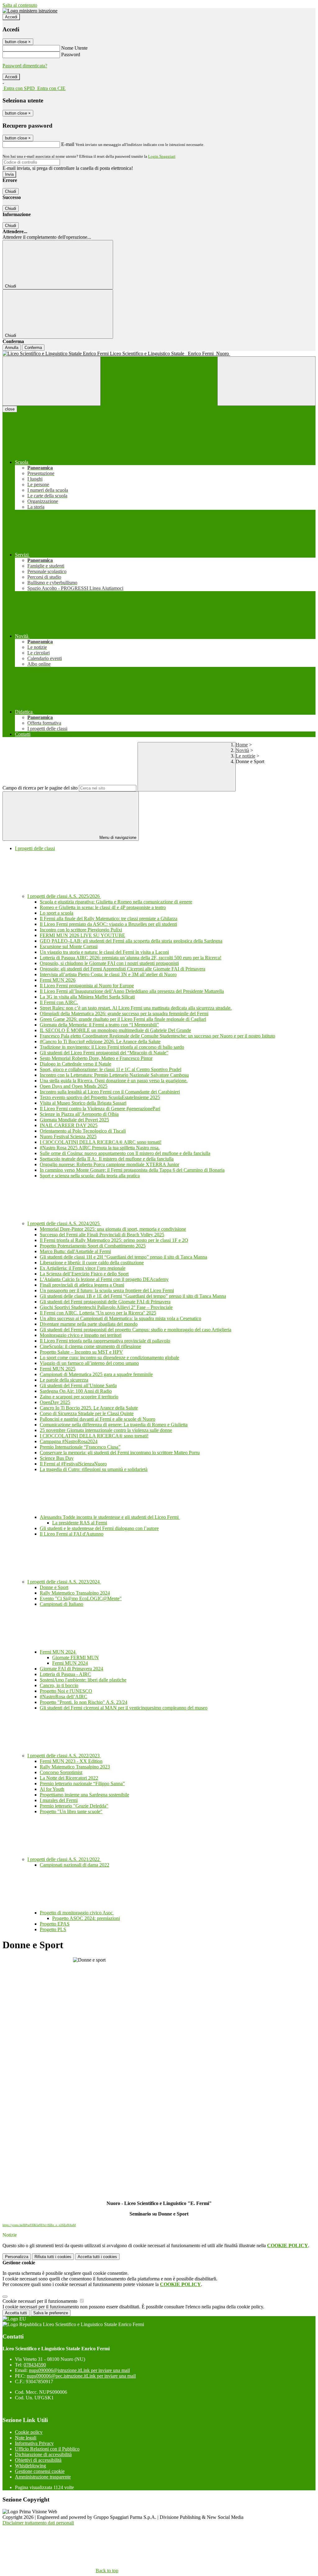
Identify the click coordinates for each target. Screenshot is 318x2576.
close (10, 409)
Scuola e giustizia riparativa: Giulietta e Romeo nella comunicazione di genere (116, 902)
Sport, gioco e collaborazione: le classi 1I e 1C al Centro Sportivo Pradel (111, 1069)
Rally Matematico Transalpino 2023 (75, 1767)
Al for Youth (52, 1789)
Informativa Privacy (34, 2443)
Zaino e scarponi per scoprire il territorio (79, 1397)
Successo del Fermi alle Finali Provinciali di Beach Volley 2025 (102, 1235)
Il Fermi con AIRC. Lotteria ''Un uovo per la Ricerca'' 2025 (98, 1313)
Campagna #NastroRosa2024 (69, 1441)
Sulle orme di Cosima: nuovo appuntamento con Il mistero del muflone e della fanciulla (125, 1153)
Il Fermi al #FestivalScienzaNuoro (73, 1464)
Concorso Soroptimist (61, 1772)
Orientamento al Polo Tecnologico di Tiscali (83, 1131)
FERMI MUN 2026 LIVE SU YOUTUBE (82, 935)
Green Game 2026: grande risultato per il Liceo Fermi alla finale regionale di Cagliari (123, 1019)
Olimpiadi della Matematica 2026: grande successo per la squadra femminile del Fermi (124, 1014)
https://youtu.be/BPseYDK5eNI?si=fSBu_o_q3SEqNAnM (39, 2225)
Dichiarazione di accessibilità (43, 2454)
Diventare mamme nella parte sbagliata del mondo (89, 1324)
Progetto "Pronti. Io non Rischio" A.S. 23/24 (84, 1702)
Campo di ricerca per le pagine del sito (40, 788)
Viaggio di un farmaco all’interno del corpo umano (89, 1363)
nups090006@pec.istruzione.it (81, 2376)
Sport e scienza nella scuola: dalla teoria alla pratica (90, 1176)
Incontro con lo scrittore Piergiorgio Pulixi (81, 930)
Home (242, 745)
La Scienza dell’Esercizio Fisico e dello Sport (84, 1274)
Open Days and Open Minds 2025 (74, 1086)
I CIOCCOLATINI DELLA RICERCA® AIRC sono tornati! (101, 1142)
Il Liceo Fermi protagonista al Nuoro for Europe (87, 986)
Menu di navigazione (117, 838)
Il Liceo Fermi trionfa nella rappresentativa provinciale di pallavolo (105, 1341)
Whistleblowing (30, 2466)
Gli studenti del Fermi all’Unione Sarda (78, 1385)
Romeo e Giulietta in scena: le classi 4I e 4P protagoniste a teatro (103, 907)
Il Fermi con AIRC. (59, 1002)
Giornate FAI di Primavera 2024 (71, 1669)
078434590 (35, 2365)
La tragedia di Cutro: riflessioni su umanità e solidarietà (94, 1469)
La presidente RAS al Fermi (80, 1523)
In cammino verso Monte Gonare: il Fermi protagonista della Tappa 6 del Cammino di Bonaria (132, 1170)
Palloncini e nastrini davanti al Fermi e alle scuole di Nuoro (98, 1419)
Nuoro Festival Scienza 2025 (68, 1136)
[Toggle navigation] (52, 381)
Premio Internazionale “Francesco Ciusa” (80, 1447)
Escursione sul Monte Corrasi (69, 946)
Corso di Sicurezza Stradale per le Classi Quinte (87, 1413)
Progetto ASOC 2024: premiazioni (86, 1918)
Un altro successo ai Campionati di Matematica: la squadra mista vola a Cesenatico (120, 1318)
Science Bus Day (57, 1458)
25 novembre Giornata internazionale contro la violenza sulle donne (106, 1430)
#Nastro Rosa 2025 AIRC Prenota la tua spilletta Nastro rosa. (100, 1148)
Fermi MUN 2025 (58, 1369)
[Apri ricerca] (266, 381)
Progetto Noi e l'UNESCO (66, 1691)
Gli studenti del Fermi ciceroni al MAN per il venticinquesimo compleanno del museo (124, 1708)
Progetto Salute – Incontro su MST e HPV (81, 1352)
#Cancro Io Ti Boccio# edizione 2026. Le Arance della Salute (100, 1041)
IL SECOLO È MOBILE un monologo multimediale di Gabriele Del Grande (115, 1030)
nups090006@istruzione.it (79, 2370)
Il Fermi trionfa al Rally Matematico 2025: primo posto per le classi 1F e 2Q (114, 1240)
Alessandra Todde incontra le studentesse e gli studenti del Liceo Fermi (110, 1517)
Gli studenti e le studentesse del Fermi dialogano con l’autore (99, 1528)
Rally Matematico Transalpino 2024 (75, 1593)
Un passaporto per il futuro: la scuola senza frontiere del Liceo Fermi (107, 1290)
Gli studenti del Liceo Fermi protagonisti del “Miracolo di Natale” (104, 1053)
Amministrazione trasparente (43, 2477)
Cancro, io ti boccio (59, 1685)
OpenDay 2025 (55, 1402)
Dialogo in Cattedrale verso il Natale (75, 1064)
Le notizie (245, 756)
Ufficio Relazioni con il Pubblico (47, 2449)
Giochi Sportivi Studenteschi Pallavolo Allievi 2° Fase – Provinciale (106, 1307)
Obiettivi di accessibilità (38, 2460)
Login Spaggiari (162, 156)
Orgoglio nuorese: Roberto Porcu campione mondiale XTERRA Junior (109, 1164)
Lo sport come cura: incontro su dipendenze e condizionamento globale (109, 1358)
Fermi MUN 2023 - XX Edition (71, 1761)
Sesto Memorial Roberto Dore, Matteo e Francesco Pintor (96, 1058)
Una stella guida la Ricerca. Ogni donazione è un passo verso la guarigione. (114, 1081)
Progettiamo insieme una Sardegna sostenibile (84, 1795)
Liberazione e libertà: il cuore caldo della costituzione (92, 1263)
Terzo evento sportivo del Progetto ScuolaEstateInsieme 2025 (100, 1097)
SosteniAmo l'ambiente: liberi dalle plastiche (83, 1680)
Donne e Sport (54, 1587)
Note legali (26, 2438)
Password (71, 54)
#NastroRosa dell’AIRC (64, 1697)
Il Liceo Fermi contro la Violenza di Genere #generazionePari (100, 1109)
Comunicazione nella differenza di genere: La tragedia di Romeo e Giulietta (114, 1425)
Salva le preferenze (51, 2313)
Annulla (12, 348)
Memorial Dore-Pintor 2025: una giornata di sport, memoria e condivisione (113, 1229)
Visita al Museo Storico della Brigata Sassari (83, 1103)
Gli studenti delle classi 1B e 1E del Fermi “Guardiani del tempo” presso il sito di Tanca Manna (133, 1296)
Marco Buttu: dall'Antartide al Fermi (75, 1251)
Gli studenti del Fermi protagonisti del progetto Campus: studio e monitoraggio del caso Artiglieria (136, 1330)
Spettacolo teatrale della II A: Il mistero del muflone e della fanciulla (107, 1159)
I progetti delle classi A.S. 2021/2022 (64, 1859)
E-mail (68, 144)
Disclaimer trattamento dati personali (38, 2523)
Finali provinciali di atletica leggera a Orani (82, 1285)
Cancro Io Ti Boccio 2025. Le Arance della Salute (89, 1408)
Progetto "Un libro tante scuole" (71, 1811)
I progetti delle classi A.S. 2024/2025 (64, 1223)
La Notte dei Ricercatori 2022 (69, 1778)
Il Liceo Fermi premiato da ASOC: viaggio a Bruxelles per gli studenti (108, 924)
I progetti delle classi (35, 848)
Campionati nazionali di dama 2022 (75, 1865)
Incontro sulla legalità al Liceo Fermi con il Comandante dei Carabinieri (110, 1092)
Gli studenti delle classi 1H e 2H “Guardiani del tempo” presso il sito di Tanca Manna (123, 1257)
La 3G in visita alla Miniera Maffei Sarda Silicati (87, 997)
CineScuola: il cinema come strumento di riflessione (90, 1346)
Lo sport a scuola (57, 913)
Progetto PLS (53, 1929)
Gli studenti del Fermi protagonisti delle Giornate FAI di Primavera (105, 1302)
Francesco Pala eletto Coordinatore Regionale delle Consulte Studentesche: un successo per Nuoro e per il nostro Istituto (157, 1036)
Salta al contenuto (20, 5)
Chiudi (11, 191)
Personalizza (17, 2257)
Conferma (33, 348)
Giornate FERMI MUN (75, 1657)
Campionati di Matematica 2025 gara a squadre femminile (96, 1374)
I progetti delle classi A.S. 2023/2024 (64, 1582)
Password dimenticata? (25, 66)
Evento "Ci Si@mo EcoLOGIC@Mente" (81, 1598)
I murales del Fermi (59, 1800)
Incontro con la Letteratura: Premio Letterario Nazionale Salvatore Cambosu (114, 1075)
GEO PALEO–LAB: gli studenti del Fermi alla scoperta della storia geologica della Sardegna (131, 941)
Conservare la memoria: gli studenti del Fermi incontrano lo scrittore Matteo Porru (120, 1453)
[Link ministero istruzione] (30, 11)
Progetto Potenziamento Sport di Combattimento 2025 (93, 1246)
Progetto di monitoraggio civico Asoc (77, 1913)
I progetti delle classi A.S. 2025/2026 (64, 896)
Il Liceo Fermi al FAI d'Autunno (72, 1534)
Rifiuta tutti (53, 2257)
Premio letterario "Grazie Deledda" (74, 1806)
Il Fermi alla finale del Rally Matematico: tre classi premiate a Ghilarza (109, 919)
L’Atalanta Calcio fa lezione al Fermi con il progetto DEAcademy (104, 1279)
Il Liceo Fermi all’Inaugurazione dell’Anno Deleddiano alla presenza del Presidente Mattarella (132, 991)
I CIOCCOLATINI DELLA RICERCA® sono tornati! (94, 1436)
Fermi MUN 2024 (58, 1652)
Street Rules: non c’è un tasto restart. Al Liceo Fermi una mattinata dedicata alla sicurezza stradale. (136, 1008)
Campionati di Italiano (61, 1604)
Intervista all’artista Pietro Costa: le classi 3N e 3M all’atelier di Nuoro (108, 974)
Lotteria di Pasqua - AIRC (65, 1674)
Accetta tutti (97, 2257)
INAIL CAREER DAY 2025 (69, 1125)
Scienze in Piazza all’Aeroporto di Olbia (79, 1114)
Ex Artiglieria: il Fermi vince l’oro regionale (83, 1268)
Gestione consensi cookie (40, 2471)
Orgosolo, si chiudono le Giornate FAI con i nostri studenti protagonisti (109, 963)
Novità (242, 750)
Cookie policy (29, 2432)
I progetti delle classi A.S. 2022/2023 (64, 1756)
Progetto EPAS (55, 1924)
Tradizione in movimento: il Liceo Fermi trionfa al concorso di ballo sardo (112, 1047)
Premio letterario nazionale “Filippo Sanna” (82, 1784)
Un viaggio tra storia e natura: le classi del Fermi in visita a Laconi (104, 952)
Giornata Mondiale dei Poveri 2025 (74, 1120)
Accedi (11, 17)
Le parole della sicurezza (64, 1380)
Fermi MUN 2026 (58, 980)
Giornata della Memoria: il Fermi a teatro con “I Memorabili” (99, 1025)
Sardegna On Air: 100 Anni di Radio (76, 1391)
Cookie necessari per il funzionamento (41, 2301)
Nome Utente (74, 48)
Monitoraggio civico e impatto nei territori (81, 1335)
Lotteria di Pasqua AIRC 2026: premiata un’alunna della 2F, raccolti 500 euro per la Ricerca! (131, 958)
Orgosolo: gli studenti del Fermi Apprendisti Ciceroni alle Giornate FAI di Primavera (123, 969)
